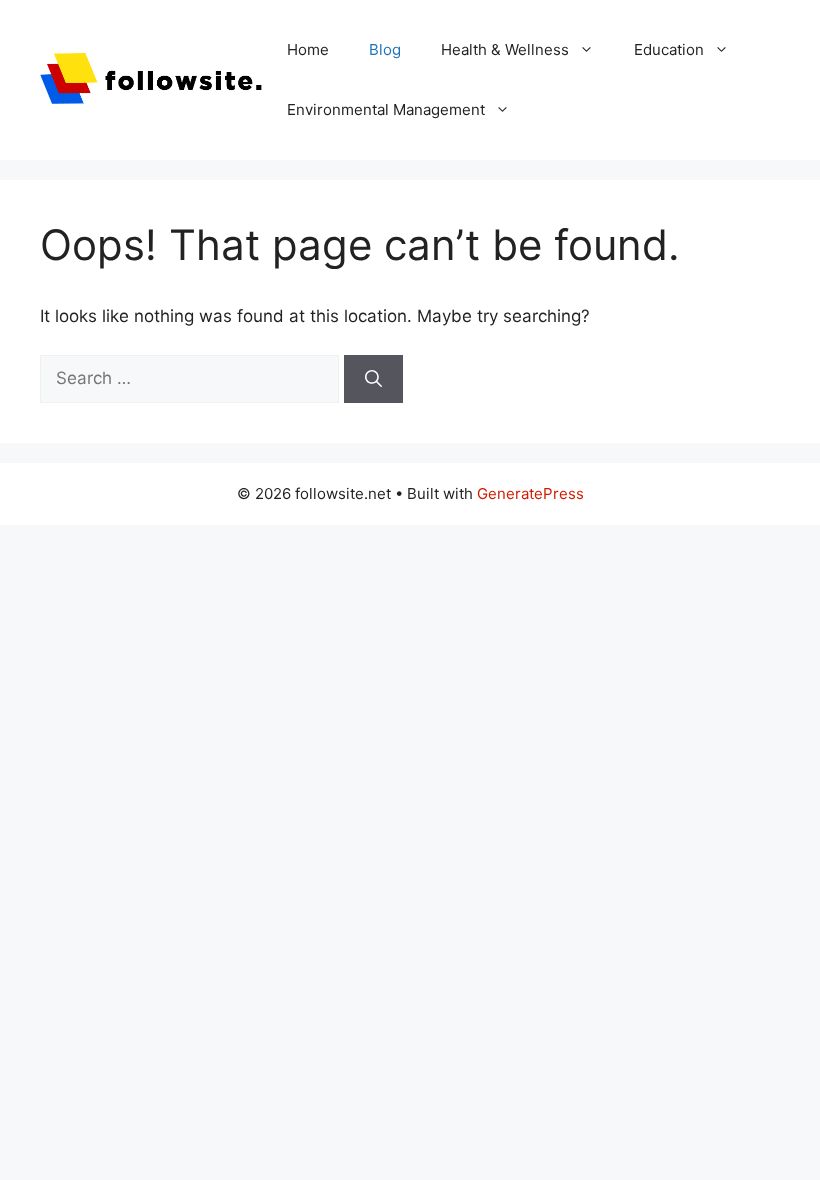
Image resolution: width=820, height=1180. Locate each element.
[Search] (373, 379)
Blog (385, 49)
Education (669, 49)
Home (308, 49)
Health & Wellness (505, 49)
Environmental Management (386, 109)
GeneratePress (530, 493)
